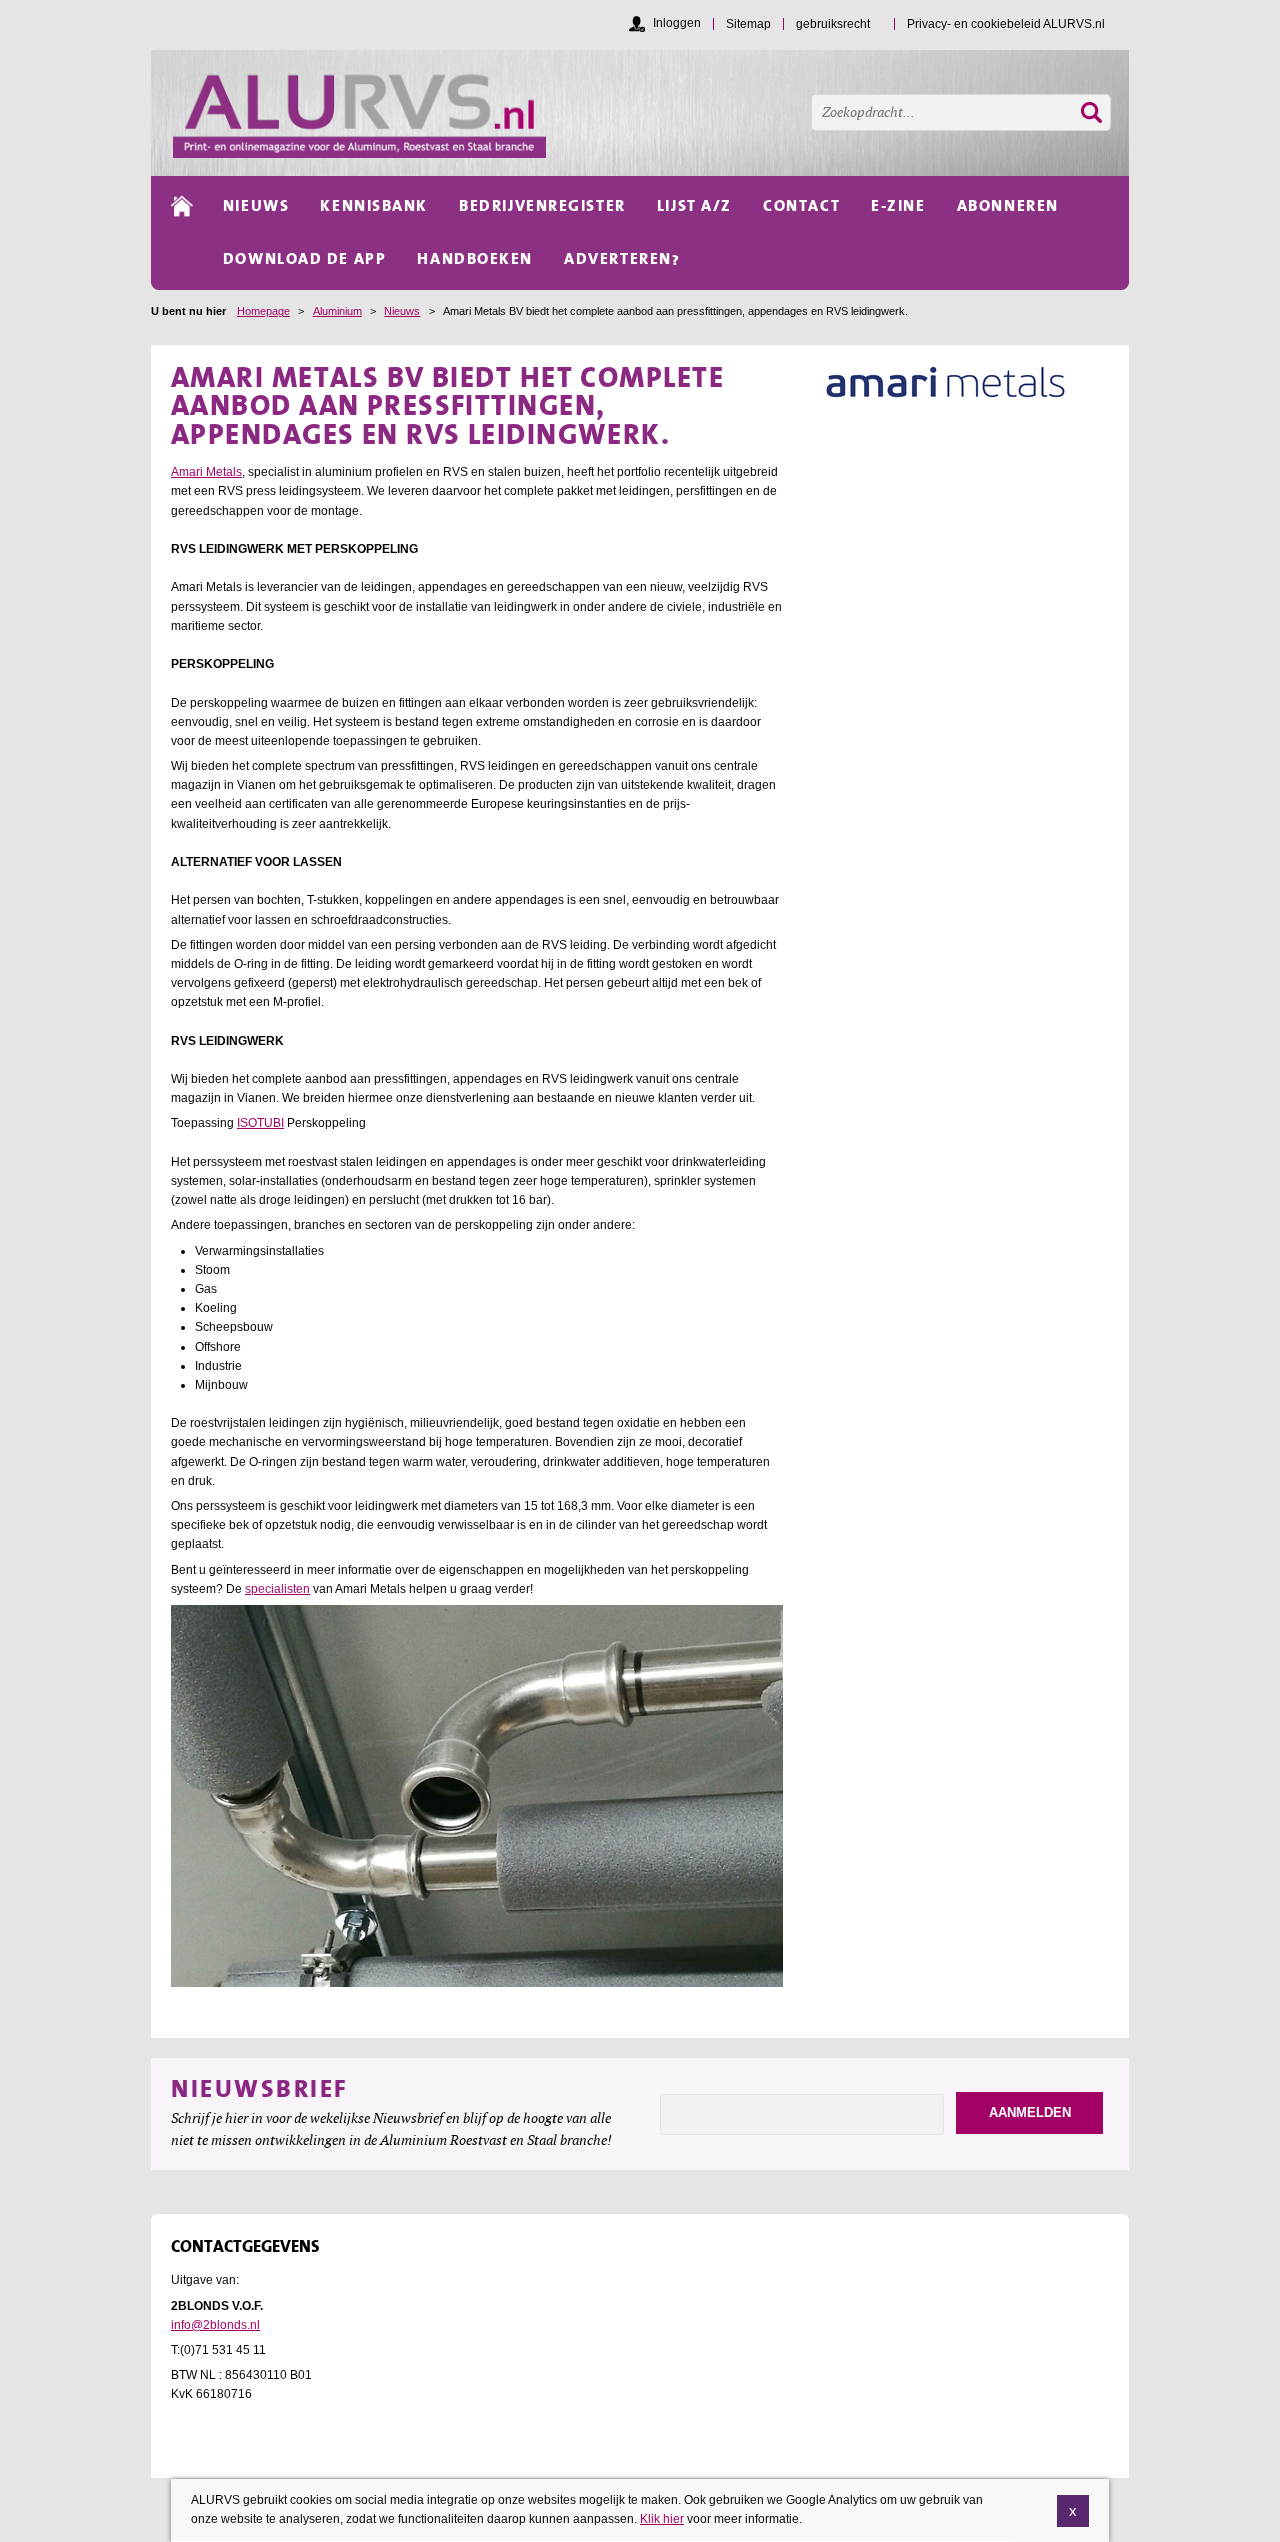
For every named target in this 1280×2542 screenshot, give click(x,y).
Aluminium (337, 311)
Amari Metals (206, 472)
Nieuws (402, 311)
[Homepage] (651, 113)
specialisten (277, 1589)
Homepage (263, 311)
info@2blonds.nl (215, 2325)
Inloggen (677, 23)
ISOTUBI (260, 1123)
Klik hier (662, 2519)
